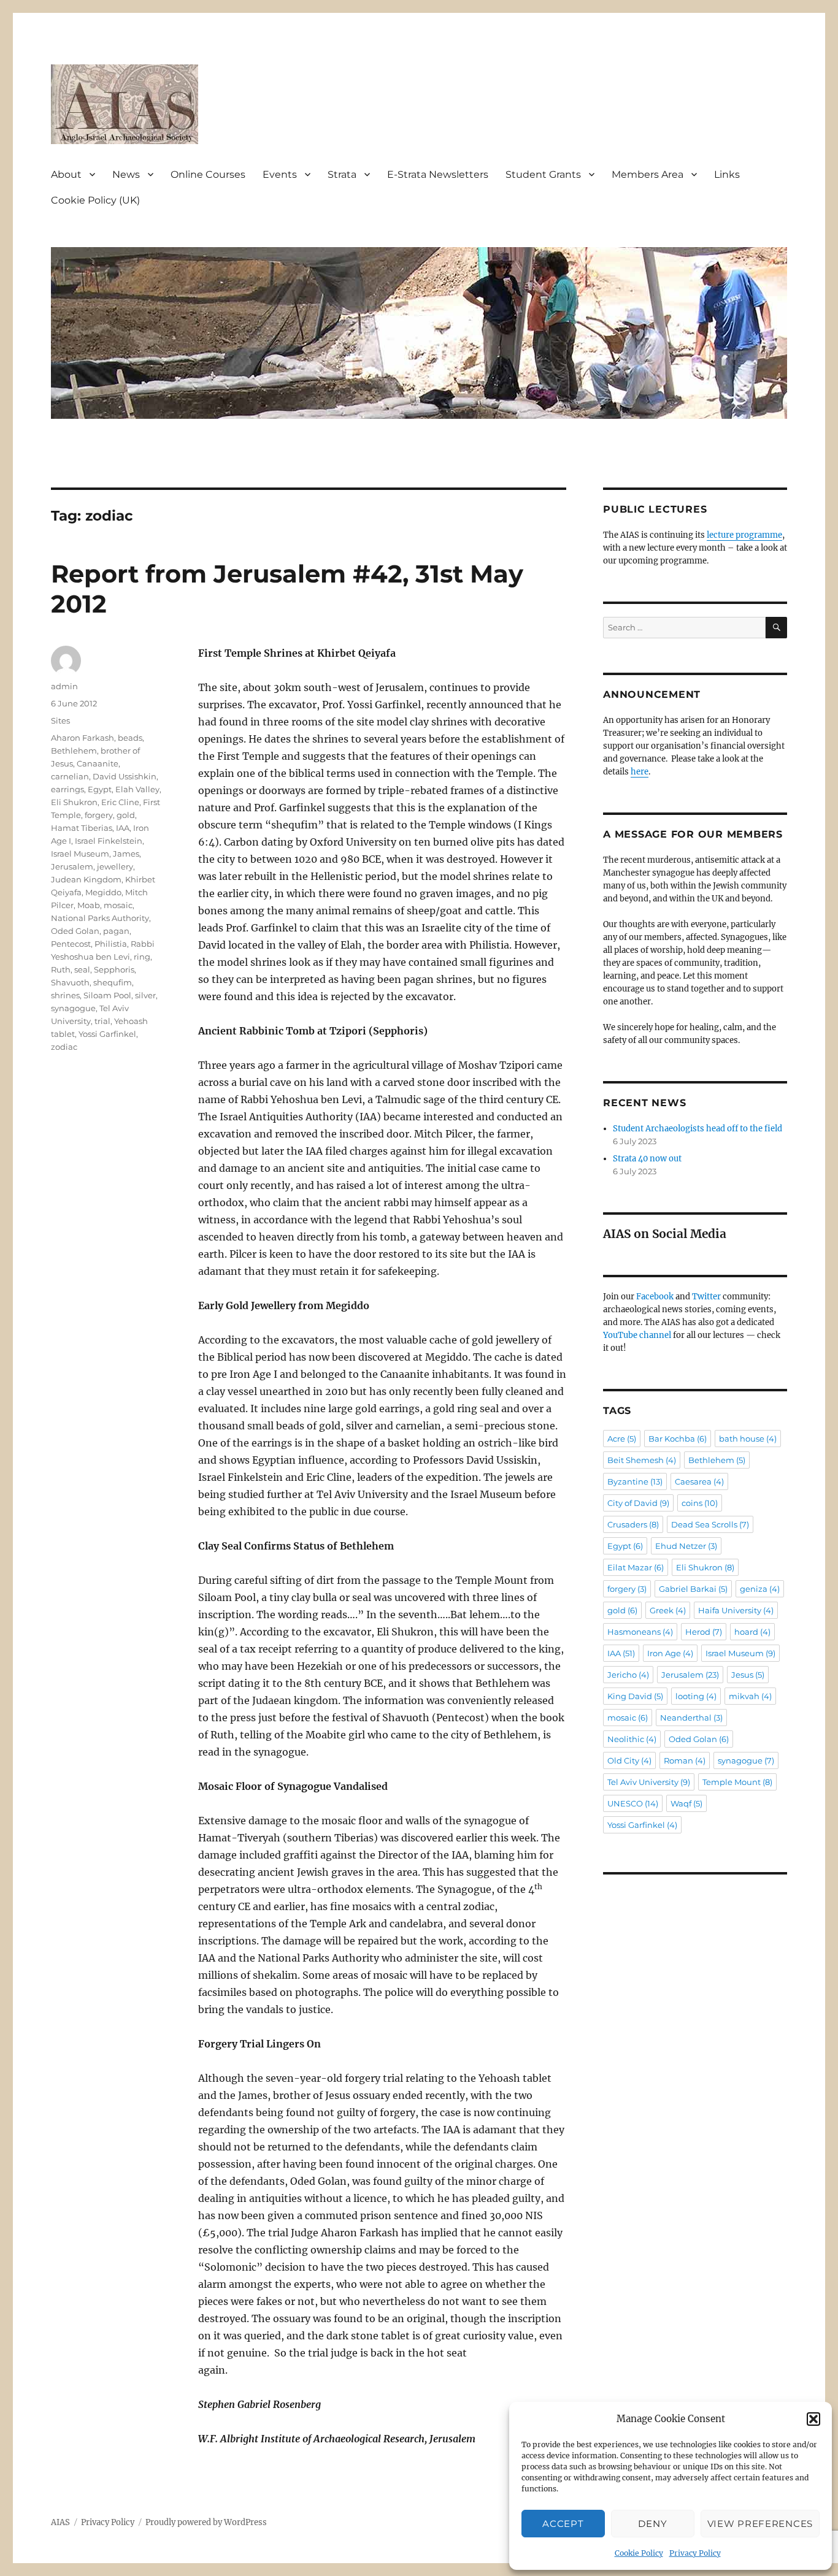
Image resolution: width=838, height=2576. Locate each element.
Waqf (686, 1803)
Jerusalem (72, 866)
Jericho (628, 1675)
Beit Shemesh (642, 1460)
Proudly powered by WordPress (206, 2522)
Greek (668, 1610)
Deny (652, 2524)
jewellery (115, 866)
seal (82, 969)
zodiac (64, 1047)
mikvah (750, 1696)
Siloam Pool (107, 995)
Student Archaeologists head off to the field (698, 1129)
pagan (116, 931)
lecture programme (744, 535)
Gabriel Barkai (693, 1589)
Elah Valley (137, 789)
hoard (752, 1632)
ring (142, 957)
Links (727, 174)
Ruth (61, 969)
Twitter (706, 1297)
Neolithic (632, 1739)
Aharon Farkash (83, 738)
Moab (89, 905)
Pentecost (71, 944)
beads (130, 738)
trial (102, 1021)
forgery (99, 815)
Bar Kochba (678, 1439)
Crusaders (633, 1524)
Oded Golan (75, 931)
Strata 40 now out (647, 1159)
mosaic (118, 905)
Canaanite (98, 763)
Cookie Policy (639, 2553)
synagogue (73, 1008)
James (126, 854)
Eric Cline (120, 802)
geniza (760, 1589)
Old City (629, 1760)
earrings (67, 789)
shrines (65, 995)
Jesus (748, 1675)
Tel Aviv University (649, 1782)
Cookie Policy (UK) (95, 200)
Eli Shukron (74, 802)
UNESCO (633, 1803)
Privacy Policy (695, 2553)
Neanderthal (691, 1718)
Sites (60, 720)
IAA (123, 828)
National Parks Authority (100, 918)
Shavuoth (70, 982)
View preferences (760, 2524)
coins (700, 1503)
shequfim (113, 982)
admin (64, 686)
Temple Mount (737, 1782)
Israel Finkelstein (109, 841)
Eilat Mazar (636, 1567)
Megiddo (103, 892)
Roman (685, 1760)
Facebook (655, 1297)
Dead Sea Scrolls (710, 1524)
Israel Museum (80, 854)
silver (145, 995)
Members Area (648, 174)
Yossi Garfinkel (107, 1034)
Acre (622, 1439)
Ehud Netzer (686, 1546)
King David (635, 1696)
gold (126, 815)
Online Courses (208, 174)
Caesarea (699, 1481)
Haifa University (736, 1610)
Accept (563, 2524)
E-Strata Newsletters (438, 174)
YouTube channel (638, 1335)
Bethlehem (74, 751)
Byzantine (635, 1481)
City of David (638, 1503)
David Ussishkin (125, 776)
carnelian (70, 776)
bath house (748, 1439)
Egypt (100, 789)
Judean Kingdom (86, 879)
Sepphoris (114, 969)
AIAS (60, 2522)
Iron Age (670, 1653)
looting (696, 1696)
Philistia (111, 944)
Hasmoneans (640, 1632)
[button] (813, 2419)
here (640, 772)
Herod (704, 1632)
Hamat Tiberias (82, 828)
